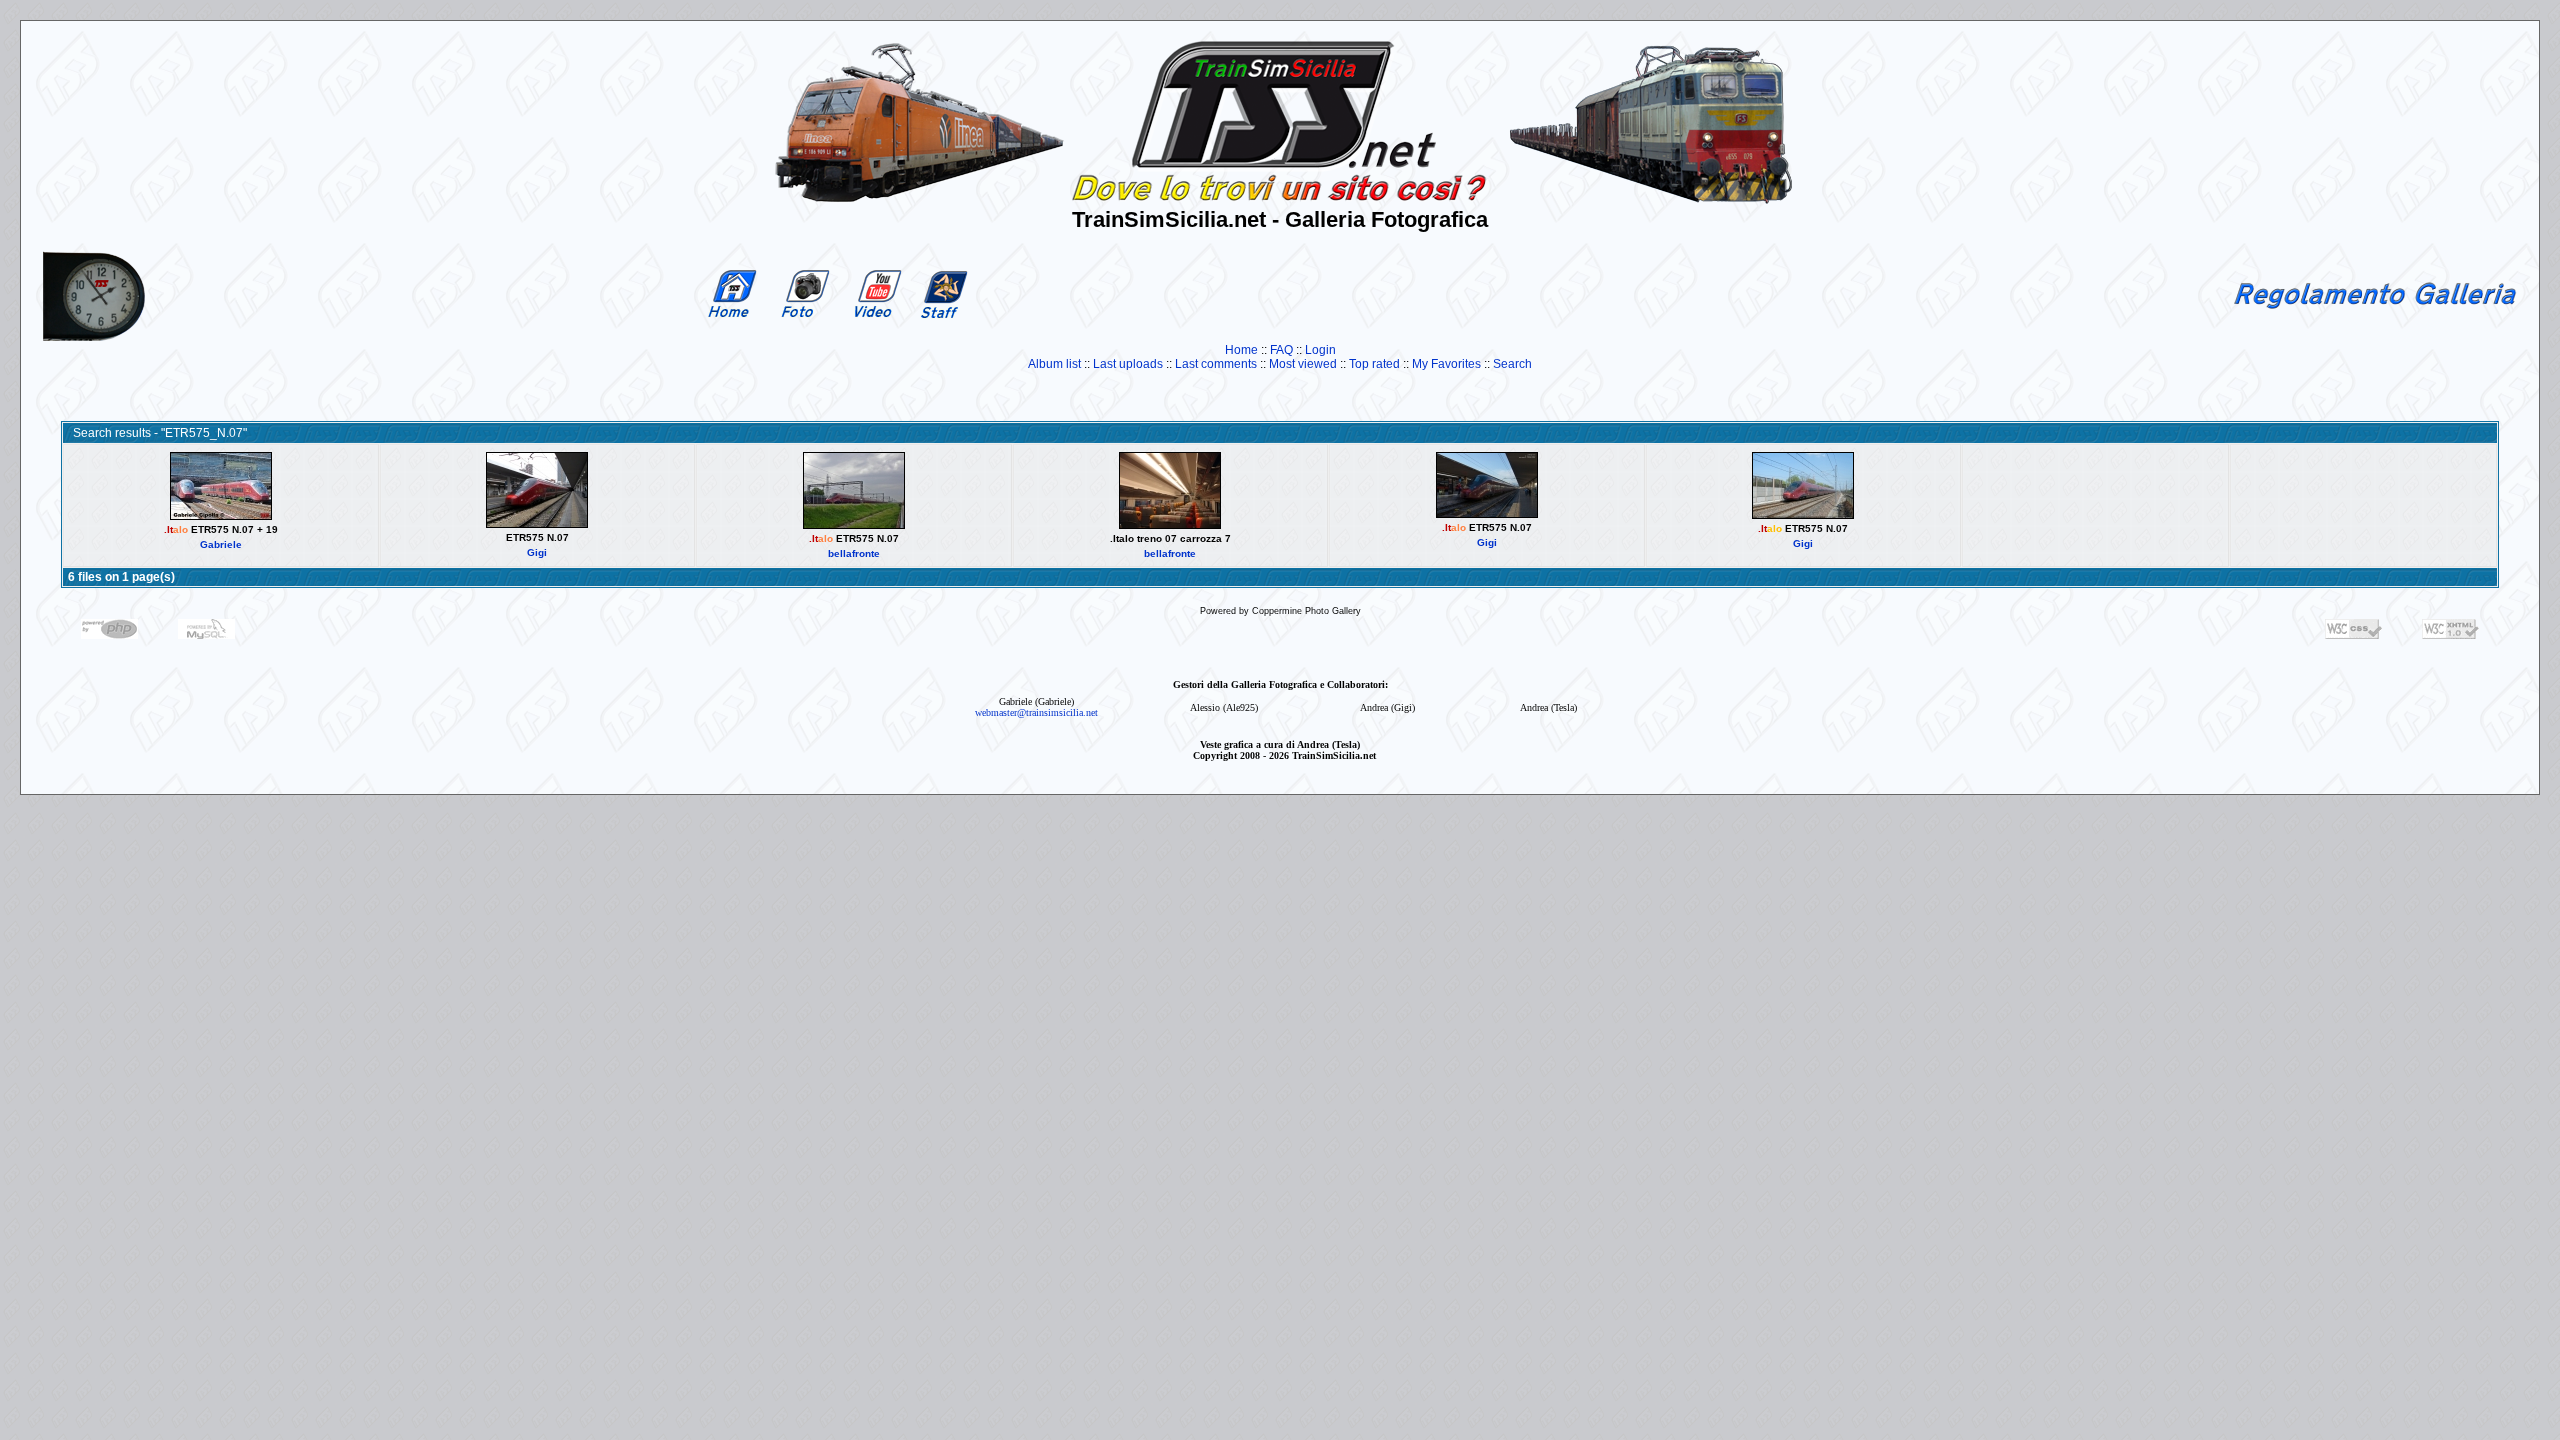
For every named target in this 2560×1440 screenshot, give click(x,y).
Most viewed (1303, 364)
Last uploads (1128, 364)
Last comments (1216, 364)
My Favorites (1446, 364)
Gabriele (221, 544)
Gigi (537, 552)
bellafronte (854, 553)
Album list (1054, 364)
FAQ (1281, 350)
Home (1241, 350)
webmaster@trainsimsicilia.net (1036, 712)
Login (1320, 350)
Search (1512, 364)
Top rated (1374, 364)
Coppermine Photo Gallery (1306, 611)
